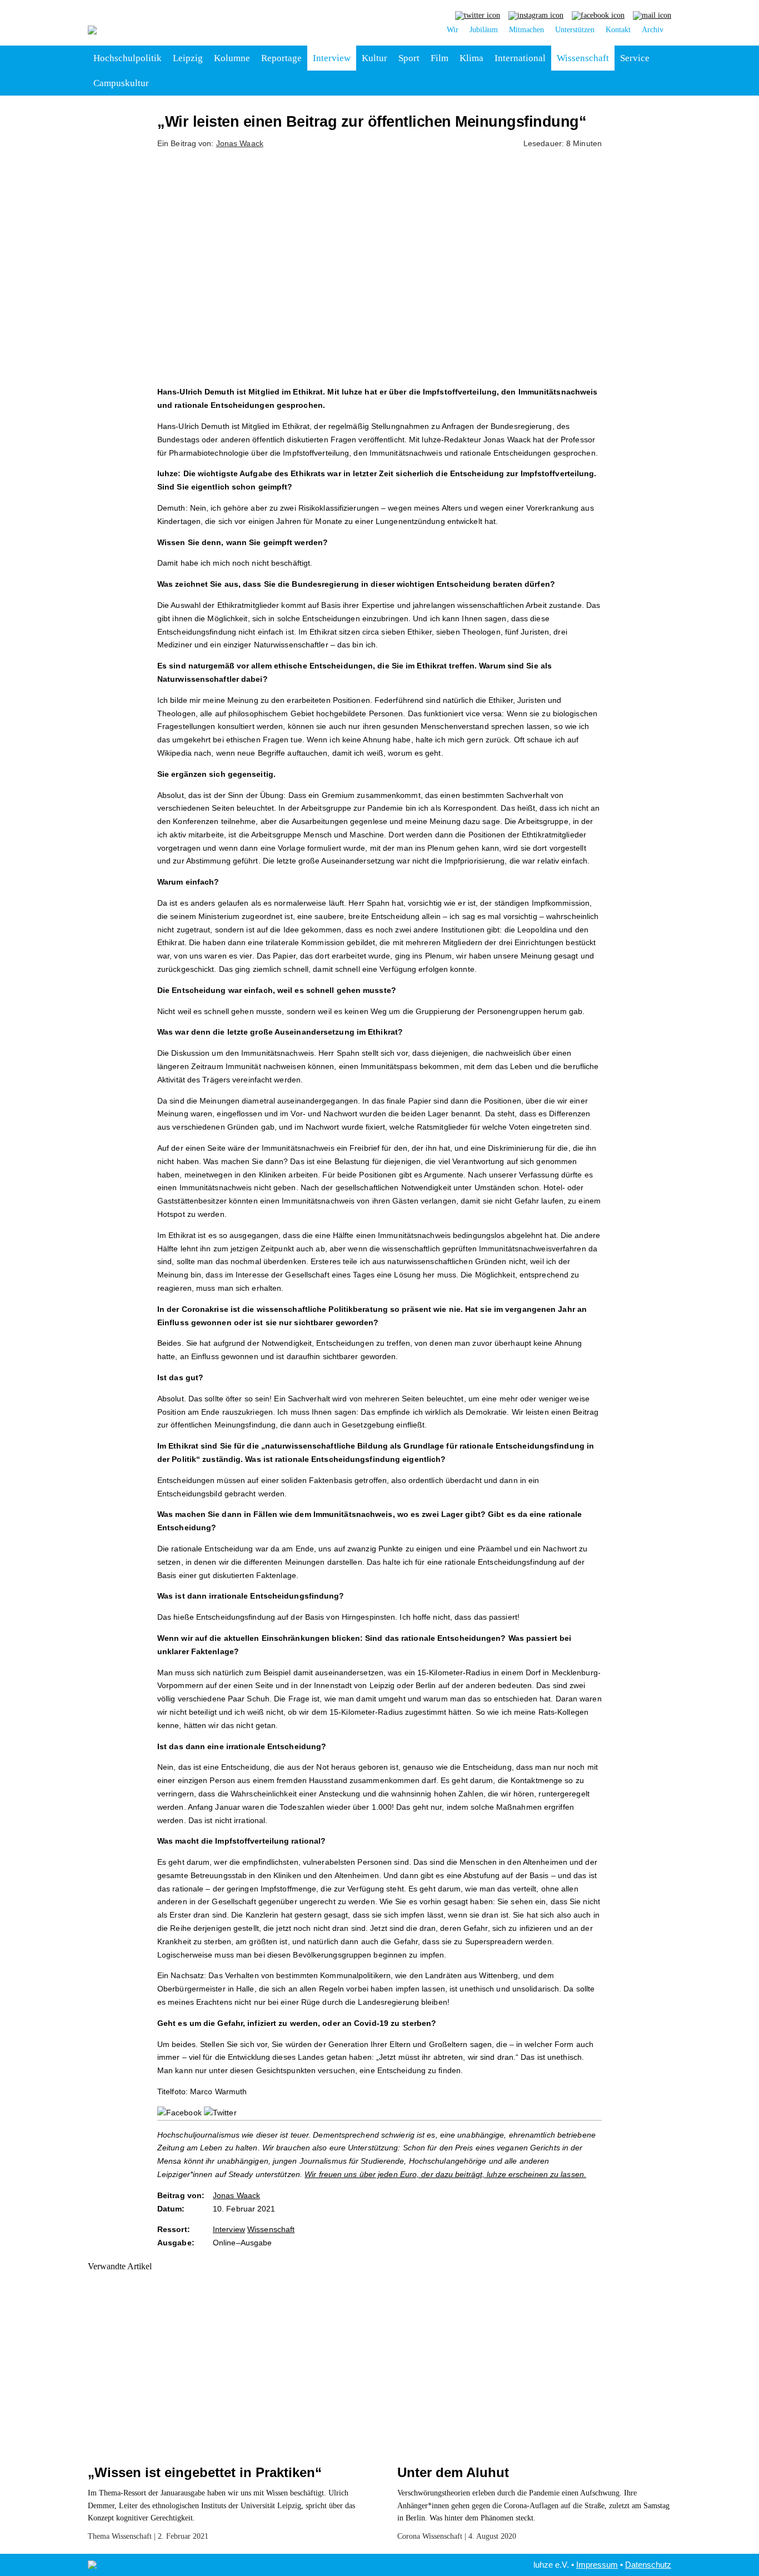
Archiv (653, 30)
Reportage (281, 58)
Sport (409, 58)
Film (440, 58)
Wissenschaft (583, 58)
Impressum (597, 2565)
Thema (99, 2536)
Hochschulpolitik (128, 58)
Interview (332, 58)
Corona (409, 2536)
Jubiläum (484, 30)
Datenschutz (648, 2565)
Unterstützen (575, 30)
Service (635, 58)
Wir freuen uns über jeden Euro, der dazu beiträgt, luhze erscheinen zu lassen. (445, 2174)
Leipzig (188, 58)
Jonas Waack (240, 143)
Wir (453, 30)
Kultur (374, 58)
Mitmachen (526, 30)
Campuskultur (121, 83)
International (520, 58)
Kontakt (618, 30)
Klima (471, 58)
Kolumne (232, 58)
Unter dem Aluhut (453, 2472)
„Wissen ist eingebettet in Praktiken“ (205, 2472)
